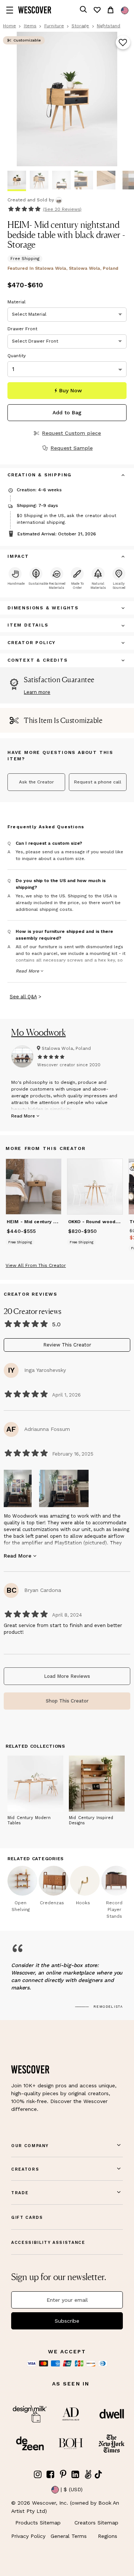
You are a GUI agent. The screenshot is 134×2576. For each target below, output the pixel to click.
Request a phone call (98, 782)
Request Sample (72, 448)
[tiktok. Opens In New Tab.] (98, 2474)
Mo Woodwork (39, 1032)
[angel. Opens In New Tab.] (88, 2475)
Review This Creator (67, 1345)
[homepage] (35, 10)
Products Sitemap (38, 2523)
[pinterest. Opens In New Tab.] (63, 2475)
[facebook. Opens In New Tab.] (51, 2475)
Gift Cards (27, 2218)
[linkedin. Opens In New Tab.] (76, 2475)
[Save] (123, 43)
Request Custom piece (71, 433)
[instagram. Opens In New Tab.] (38, 2475)
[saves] (97, 10)
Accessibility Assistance (48, 2243)
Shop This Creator (67, 1701)
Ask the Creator (36, 782)
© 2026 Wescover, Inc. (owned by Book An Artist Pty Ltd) (65, 2507)
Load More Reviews (67, 1676)
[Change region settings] (125, 10)
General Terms (69, 2536)
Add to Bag (67, 412)
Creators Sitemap (96, 2523)
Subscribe (67, 2321)
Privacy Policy (28, 2536)
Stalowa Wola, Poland (66, 1048)
